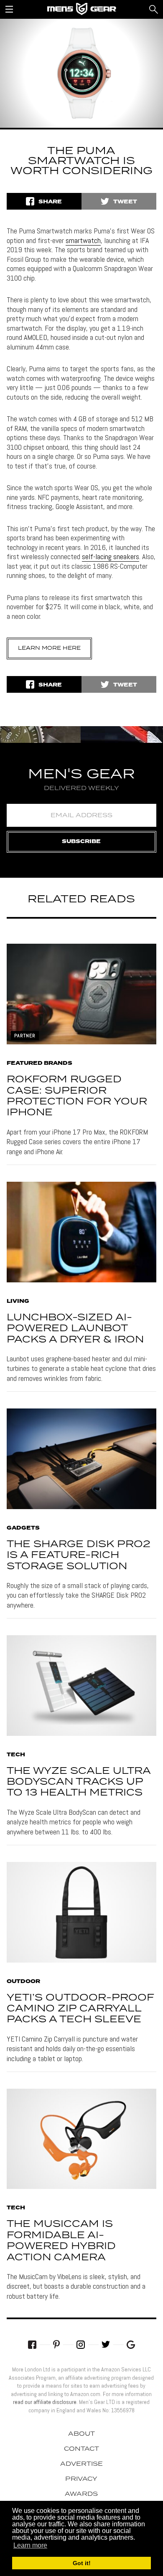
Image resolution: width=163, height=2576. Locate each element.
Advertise (81, 2464)
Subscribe (81, 842)
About (81, 2434)
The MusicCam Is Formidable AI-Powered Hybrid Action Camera (61, 2241)
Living (18, 1302)
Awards (81, 2494)
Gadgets (23, 1528)
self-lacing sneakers (111, 556)
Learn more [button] (30, 2545)
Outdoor (23, 1982)
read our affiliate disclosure (45, 2402)
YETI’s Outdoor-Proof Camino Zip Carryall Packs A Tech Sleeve (80, 2009)
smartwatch (83, 240)
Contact (81, 2449)
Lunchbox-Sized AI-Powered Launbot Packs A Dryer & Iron (75, 1329)
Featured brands (39, 1064)
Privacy (81, 2479)
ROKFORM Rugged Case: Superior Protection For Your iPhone (77, 1096)
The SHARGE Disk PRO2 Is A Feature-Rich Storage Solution (79, 1555)
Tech (16, 1755)
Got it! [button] (82, 2563)
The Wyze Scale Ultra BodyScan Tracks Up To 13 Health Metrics (79, 1782)
